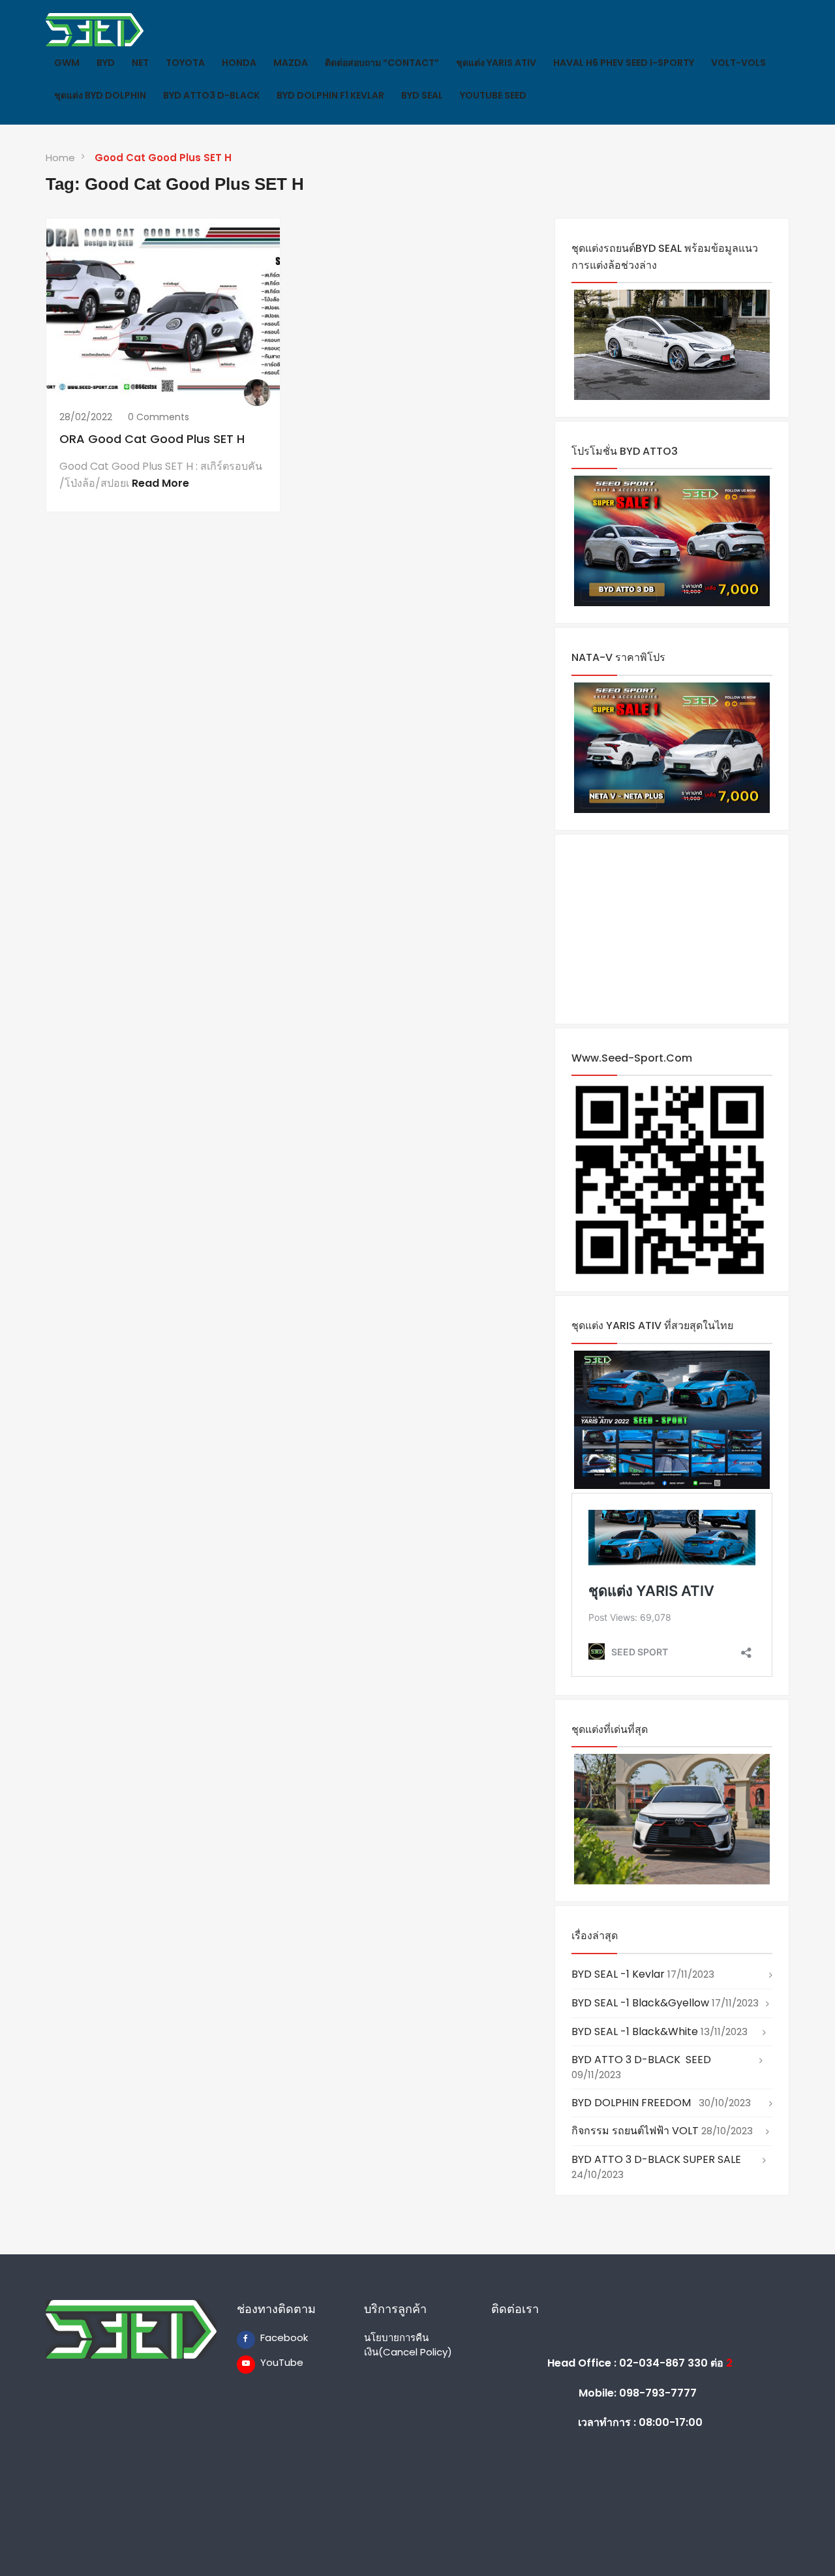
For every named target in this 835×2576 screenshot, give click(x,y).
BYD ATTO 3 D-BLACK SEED (641, 2060)
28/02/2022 (86, 417)
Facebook (269, 2338)
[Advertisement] (672, 929)
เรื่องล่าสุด (595, 1936)
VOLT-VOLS (738, 63)
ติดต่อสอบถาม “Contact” (382, 63)
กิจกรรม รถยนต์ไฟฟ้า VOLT (635, 2131)
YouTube (269, 2362)
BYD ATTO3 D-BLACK (211, 95)
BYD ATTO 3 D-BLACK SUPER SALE (656, 2159)
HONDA (239, 63)
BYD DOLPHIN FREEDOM (634, 2103)
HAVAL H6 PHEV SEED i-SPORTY (624, 63)
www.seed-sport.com (632, 1058)
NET (140, 63)
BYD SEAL (422, 95)
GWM (67, 63)
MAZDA (291, 63)
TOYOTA (185, 63)
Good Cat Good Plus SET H (163, 158)
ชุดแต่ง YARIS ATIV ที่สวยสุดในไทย (652, 1326)
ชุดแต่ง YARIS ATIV (496, 63)
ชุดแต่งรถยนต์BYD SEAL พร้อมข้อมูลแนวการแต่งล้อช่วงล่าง (665, 257)
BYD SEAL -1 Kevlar (618, 1974)
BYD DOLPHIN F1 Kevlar (330, 95)
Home (60, 158)
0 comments (159, 417)
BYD (106, 63)
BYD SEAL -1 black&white (635, 2032)
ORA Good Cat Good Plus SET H (152, 439)
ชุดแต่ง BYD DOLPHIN (100, 95)
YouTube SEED (493, 95)
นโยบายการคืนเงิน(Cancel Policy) (408, 2344)
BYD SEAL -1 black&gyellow (640, 2003)
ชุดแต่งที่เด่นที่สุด (610, 1729)
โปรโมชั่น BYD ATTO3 (625, 451)
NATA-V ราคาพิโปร (618, 657)
